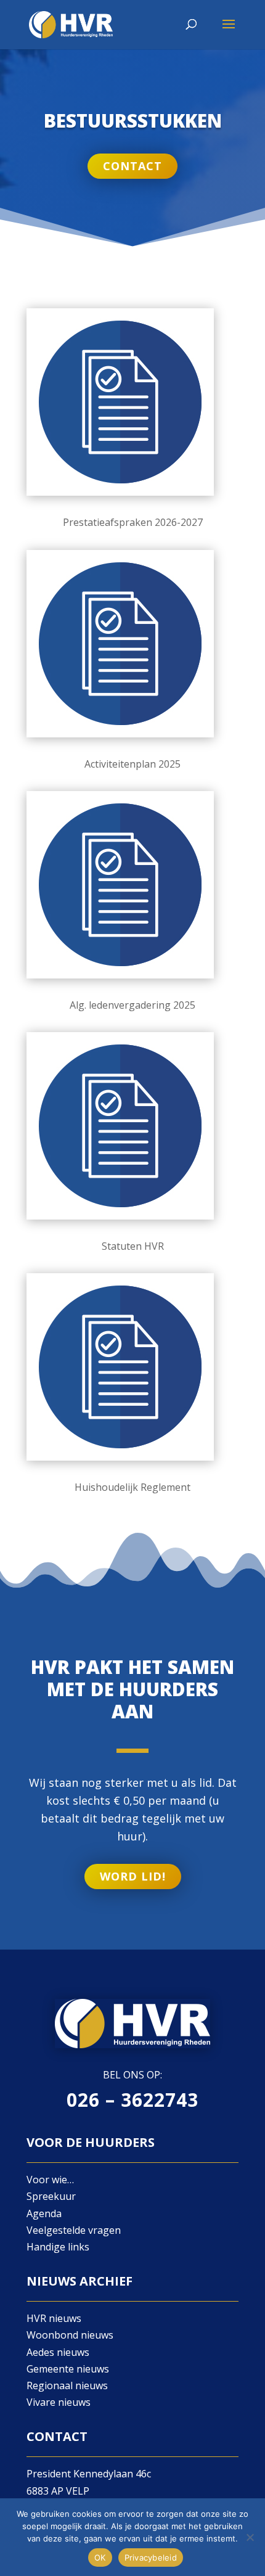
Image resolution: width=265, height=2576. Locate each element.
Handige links (58, 2247)
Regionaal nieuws (67, 2385)
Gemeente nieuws (68, 2369)
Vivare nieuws (59, 2402)
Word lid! (133, 1876)
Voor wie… (50, 2180)
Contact (132, 166)
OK (100, 2558)
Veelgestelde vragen (74, 2230)
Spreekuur (51, 2196)
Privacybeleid (151, 2558)
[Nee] (250, 2537)
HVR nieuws (54, 2318)
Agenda (44, 2213)
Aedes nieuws (58, 2352)
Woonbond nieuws (70, 2335)
